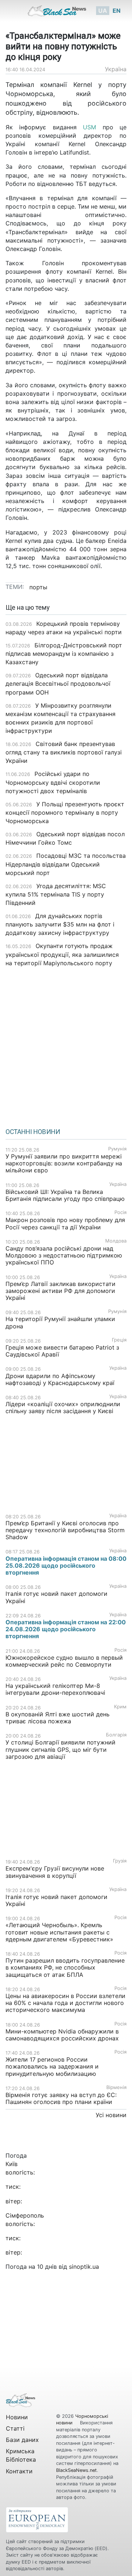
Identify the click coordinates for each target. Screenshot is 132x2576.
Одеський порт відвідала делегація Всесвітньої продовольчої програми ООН (58, 684)
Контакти (19, 2471)
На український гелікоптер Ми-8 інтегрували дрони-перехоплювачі (55, 1689)
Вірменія (116, 2087)
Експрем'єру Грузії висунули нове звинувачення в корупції (55, 1872)
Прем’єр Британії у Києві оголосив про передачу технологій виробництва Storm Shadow (65, 1530)
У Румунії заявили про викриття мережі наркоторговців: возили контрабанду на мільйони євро (64, 1163)
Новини (17, 2417)
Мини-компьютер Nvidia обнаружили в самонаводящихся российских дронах (62, 2035)
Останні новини (33, 1132)
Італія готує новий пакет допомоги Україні (56, 1597)
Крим (120, 1707)
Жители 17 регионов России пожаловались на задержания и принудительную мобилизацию (52, 2066)
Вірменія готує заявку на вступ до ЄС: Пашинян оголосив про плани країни (61, 2098)
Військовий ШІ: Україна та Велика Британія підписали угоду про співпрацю (65, 1195)
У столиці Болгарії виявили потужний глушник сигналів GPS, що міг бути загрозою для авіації (60, 1749)
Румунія (117, 1149)
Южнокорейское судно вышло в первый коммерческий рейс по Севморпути (64, 1661)
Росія (120, 1212)
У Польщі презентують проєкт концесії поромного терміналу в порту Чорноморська (65, 813)
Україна (116, 69)
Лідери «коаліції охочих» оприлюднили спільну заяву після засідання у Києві (63, 1407)
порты (38, 587)
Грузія (120, 1861)
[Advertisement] (66, 1045)
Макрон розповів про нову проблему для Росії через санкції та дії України (65, 1223)
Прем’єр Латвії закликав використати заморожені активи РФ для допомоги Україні (60, 1291)
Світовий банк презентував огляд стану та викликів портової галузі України (64, 752)
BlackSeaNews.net (76, 2470)
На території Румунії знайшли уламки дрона (60, 1322)
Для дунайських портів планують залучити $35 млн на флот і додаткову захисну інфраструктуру (60, 924)
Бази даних (22, 2440)
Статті (15, 2428)
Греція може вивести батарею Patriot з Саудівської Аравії (62, 1351)
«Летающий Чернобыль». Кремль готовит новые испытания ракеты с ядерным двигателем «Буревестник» (59, 1932)
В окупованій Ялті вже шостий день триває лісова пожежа (58, 1718)
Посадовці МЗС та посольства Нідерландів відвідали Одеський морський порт (66, 864)
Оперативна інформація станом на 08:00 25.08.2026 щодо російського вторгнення (66, 1565)
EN (117, 11)
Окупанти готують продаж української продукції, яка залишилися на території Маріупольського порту (62, 954)
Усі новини (111, 2115)
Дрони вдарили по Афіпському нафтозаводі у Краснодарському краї (60, 1379)
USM (93, 127)
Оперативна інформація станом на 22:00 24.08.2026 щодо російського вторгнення (66, 1629)
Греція (119, 1340)
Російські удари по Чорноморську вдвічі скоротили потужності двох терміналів (53, 782)
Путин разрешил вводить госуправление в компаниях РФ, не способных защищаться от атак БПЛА (65, 1967)
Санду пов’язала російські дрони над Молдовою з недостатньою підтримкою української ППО (64, 1255)
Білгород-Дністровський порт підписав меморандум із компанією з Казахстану (64, 654)
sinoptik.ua (84, 2267)
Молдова (116, 1241)
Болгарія (116, 1735)
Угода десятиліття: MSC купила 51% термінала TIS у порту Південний (56, 894)
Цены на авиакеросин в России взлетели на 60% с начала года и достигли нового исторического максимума (65, 2003)
